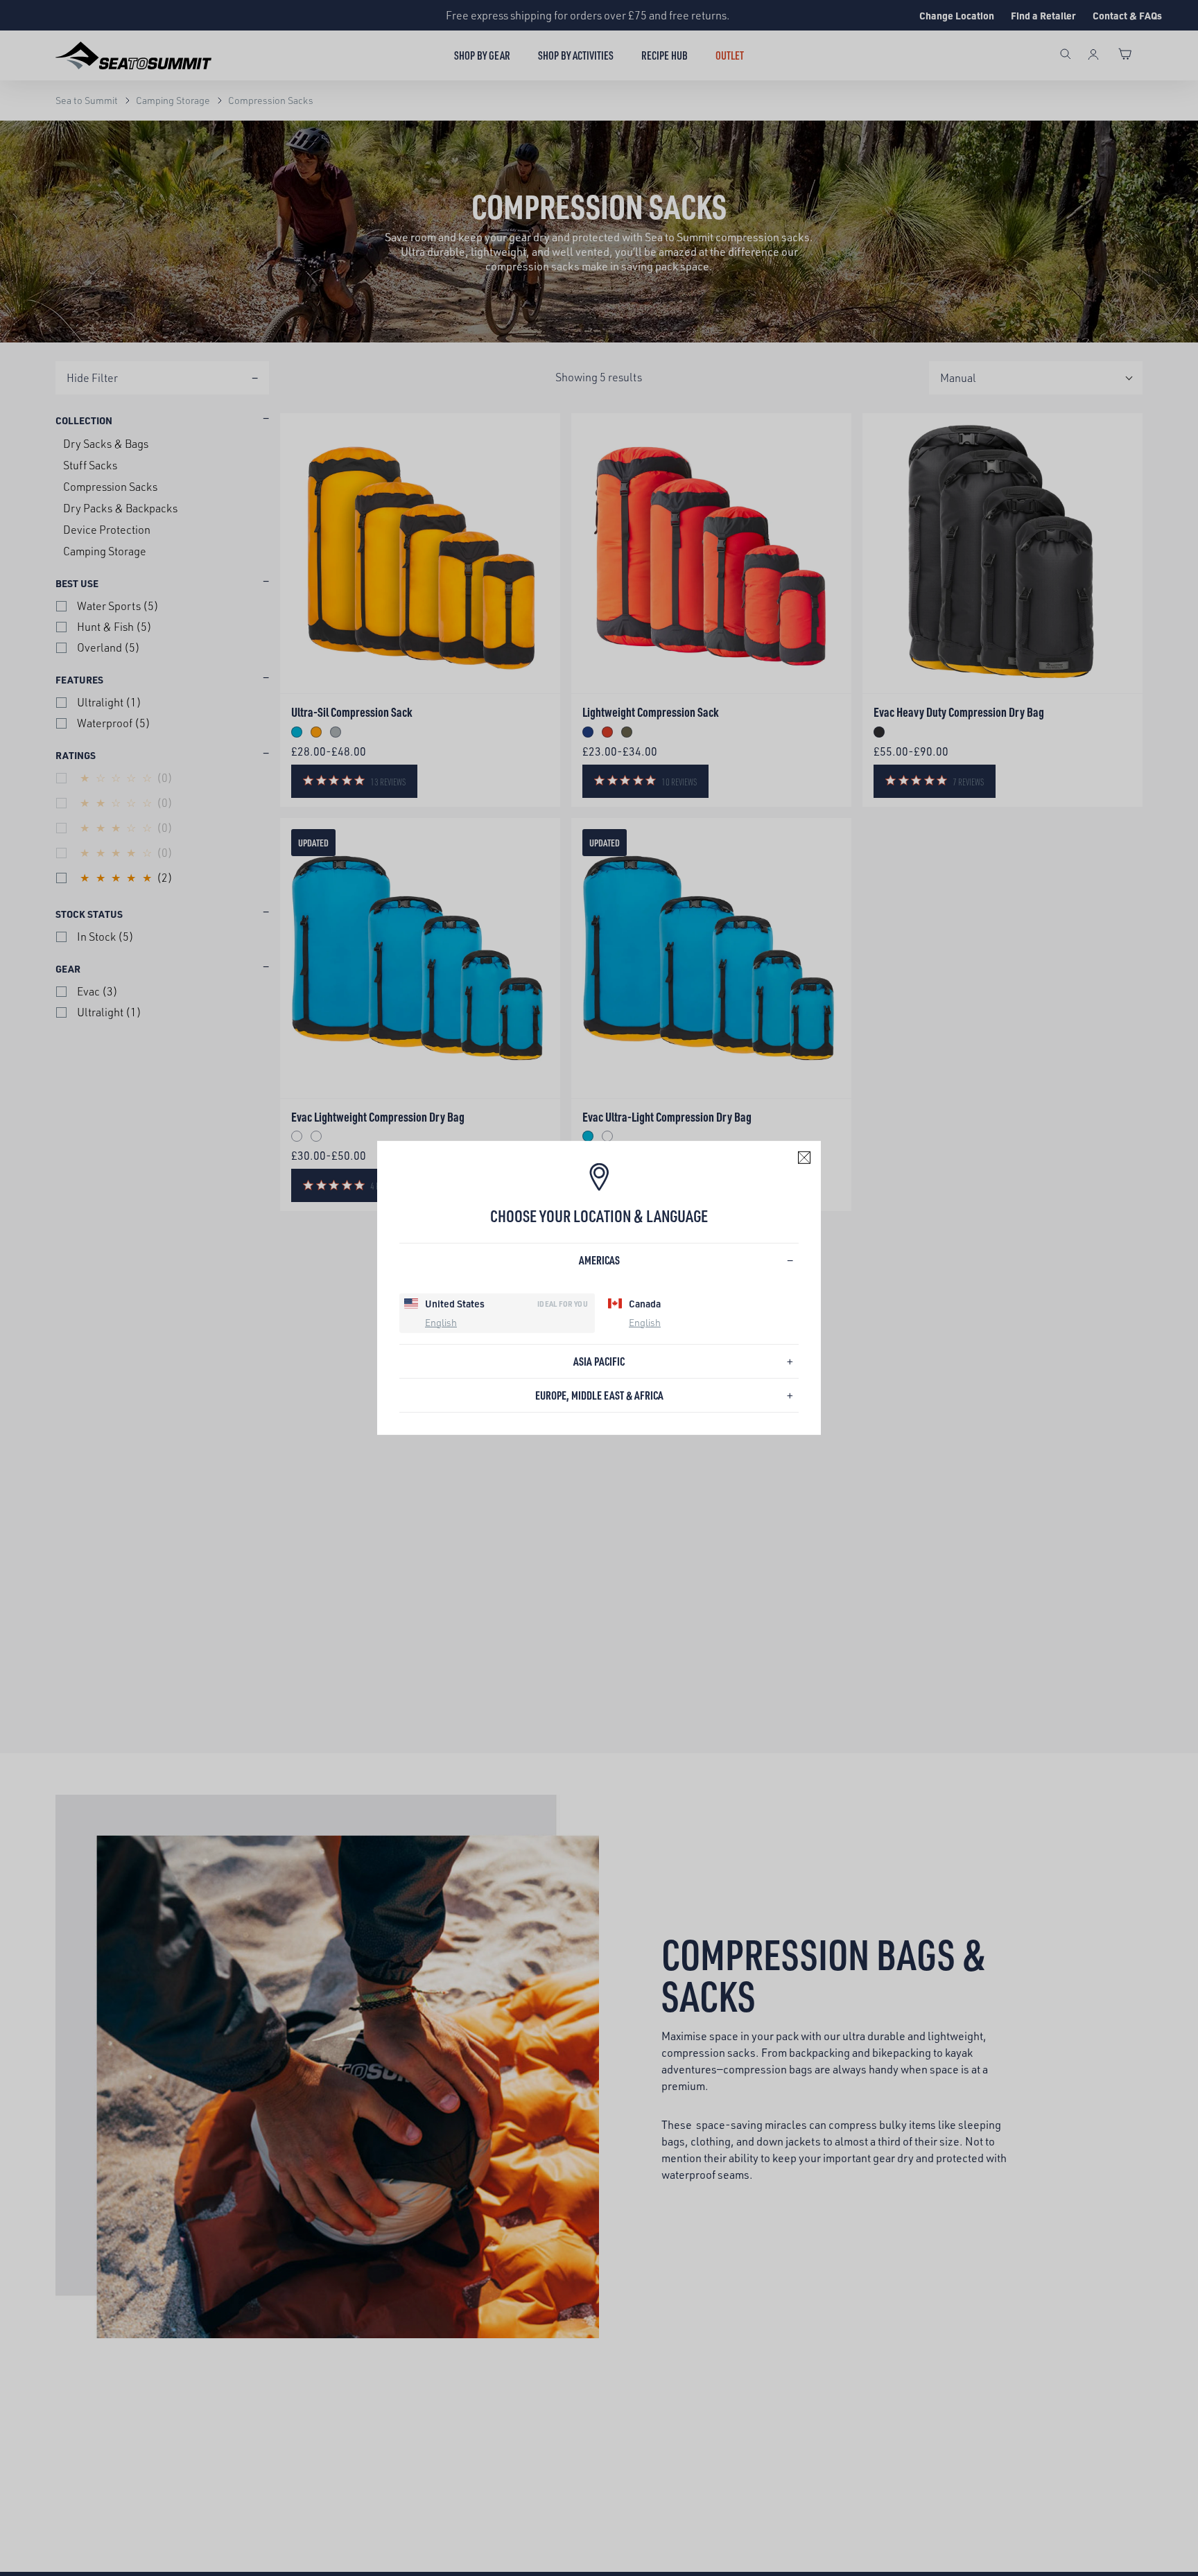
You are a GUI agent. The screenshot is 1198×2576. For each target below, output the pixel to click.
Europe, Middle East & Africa (599, 1395)
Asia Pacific (599, 1361)
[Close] (804, 1158)
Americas (599, 1260)
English (441, 1322)
